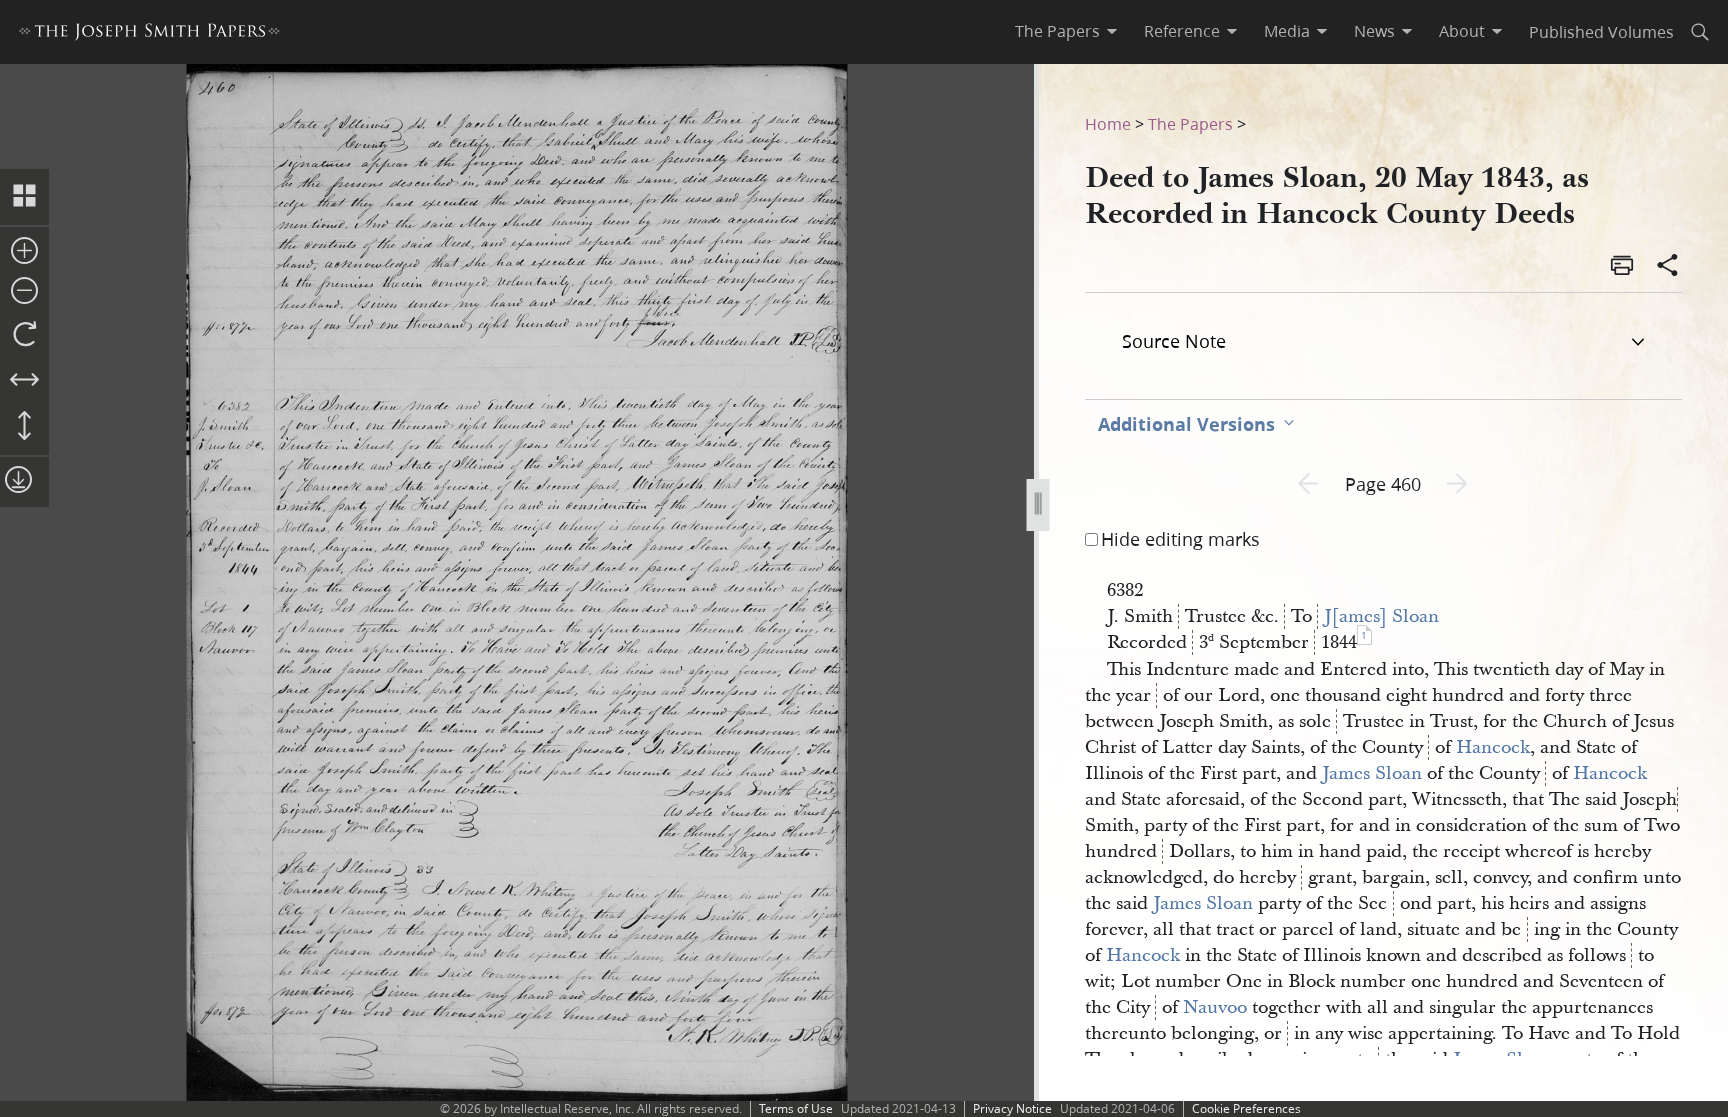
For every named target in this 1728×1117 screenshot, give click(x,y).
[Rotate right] (24, 335)
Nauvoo (1215, 1007)
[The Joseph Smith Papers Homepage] (149, 34)
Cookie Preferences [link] (1246, 1108)
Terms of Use (796, 1108)
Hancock (1493, 747)
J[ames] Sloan (1381, 616)
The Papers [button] (1057, 31)
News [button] (1374, 31)
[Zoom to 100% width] (24, 381)
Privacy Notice (1012, 1108)
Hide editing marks (1180, 539)
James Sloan (1372, 773)
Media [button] (1287, 31)
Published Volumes (1601, 31)
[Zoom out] (24, 292)
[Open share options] (1668, 267)
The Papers (1190, 123)
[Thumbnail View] (24, 197)
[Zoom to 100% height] (24, 427)
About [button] (1462, 31)
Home (1108, 123)
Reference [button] (1182, 31)
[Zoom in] (24, 252)
